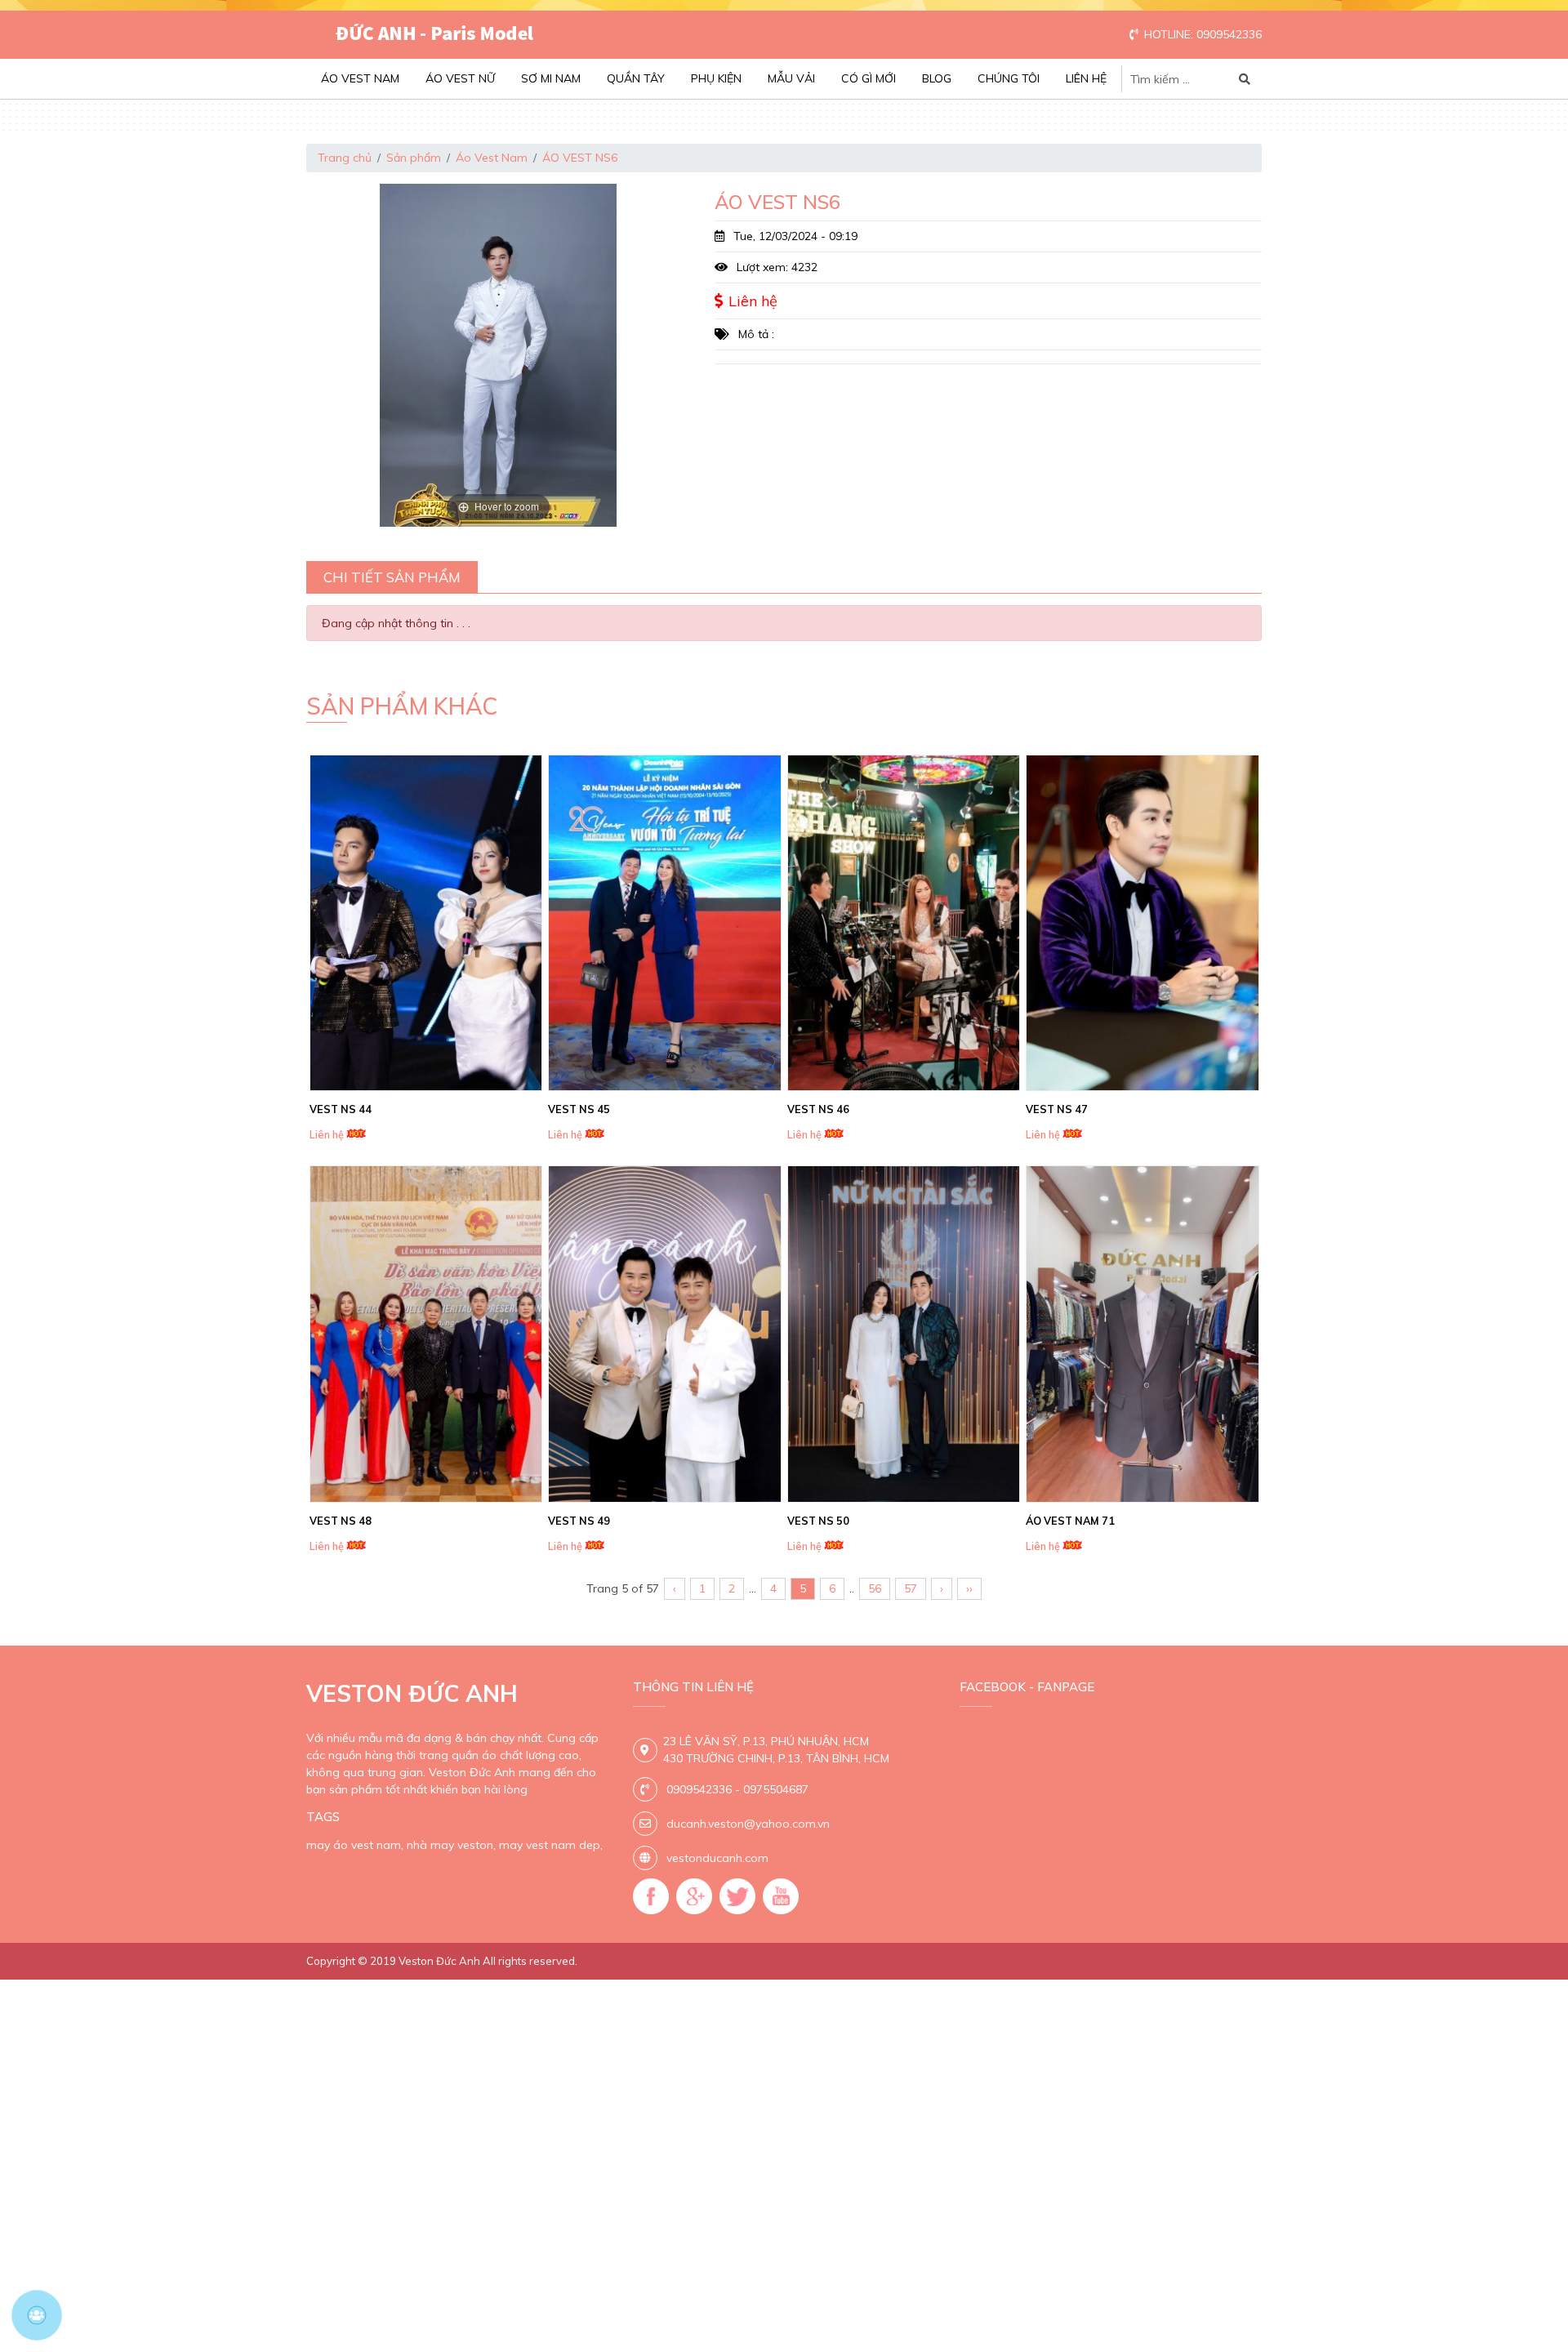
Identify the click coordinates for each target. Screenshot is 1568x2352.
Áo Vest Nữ (460, 78)
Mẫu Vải (791, 78)
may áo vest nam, (355, 1845)
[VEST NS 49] (665, 1334)
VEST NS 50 (818, 1521)
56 (875, 1588)
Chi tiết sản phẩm (392, 577)
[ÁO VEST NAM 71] (1143, 1334)
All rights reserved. (530, 1961)
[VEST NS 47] (1143, 923)
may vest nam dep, (551, 1845)
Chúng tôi (1009, 78)
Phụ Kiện (716, 78)
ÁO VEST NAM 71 (1070, 1521)
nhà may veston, (451, 1845)
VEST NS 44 (341, 1109)
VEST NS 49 (579, 1521)
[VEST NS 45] (665, 923)
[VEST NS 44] (426, 923)
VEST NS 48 (341, 1521)
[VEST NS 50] (904, 1334)
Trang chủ (345, 158)
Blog (937, 78)
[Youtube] (781, 1896)
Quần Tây (636, 78)
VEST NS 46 (818, 1109)
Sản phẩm (414, 158)
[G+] (694, 1896)
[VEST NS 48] (426, 1334)
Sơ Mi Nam (551, 78)
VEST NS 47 (1057, 1109)
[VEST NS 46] (904, 923)
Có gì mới (869, 78)
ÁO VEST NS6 (580, 158)
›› (969, 1588)
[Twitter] (737, 1896)
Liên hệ (1086, 78)
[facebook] (651, 1896)
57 (911, 1588)
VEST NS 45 (579, 1109)
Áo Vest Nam (360, 78)
